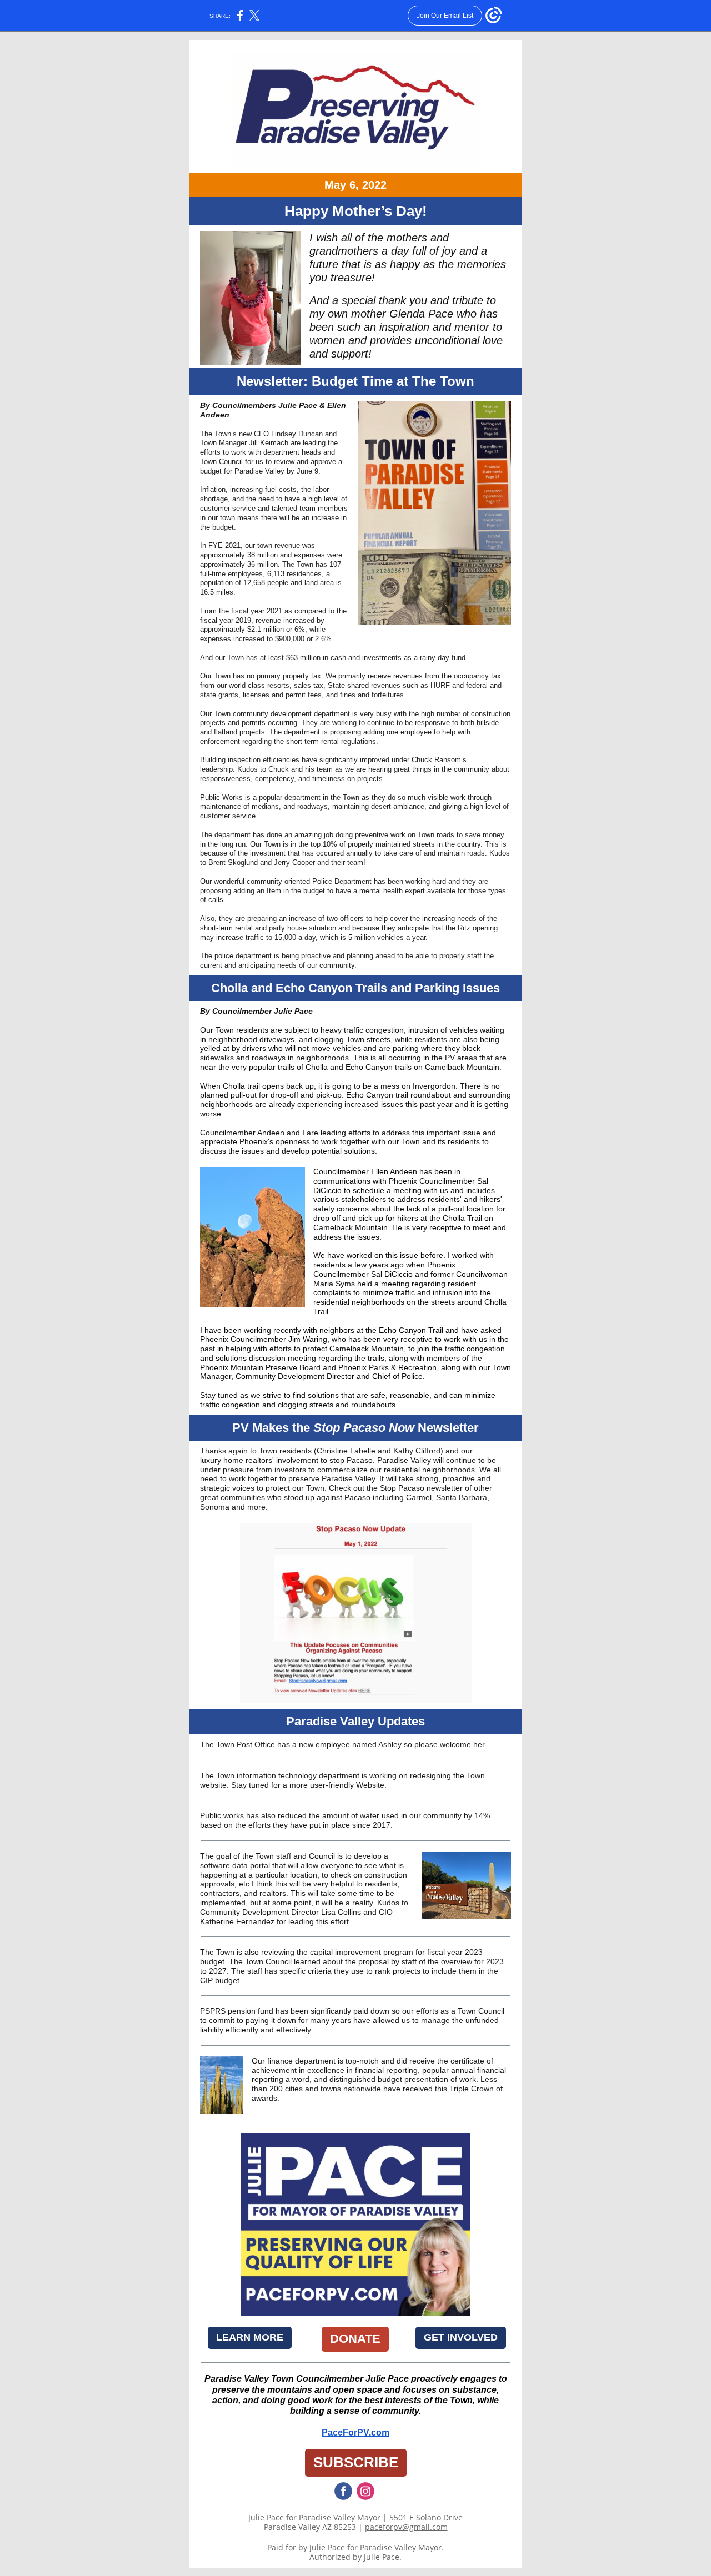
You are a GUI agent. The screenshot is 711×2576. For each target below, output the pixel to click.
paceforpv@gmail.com (406, 2527)
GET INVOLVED (461, 2337)
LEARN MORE (250, 2337)
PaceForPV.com (355, 2432)
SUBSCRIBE (356, 2462)
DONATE (355, 2339)
